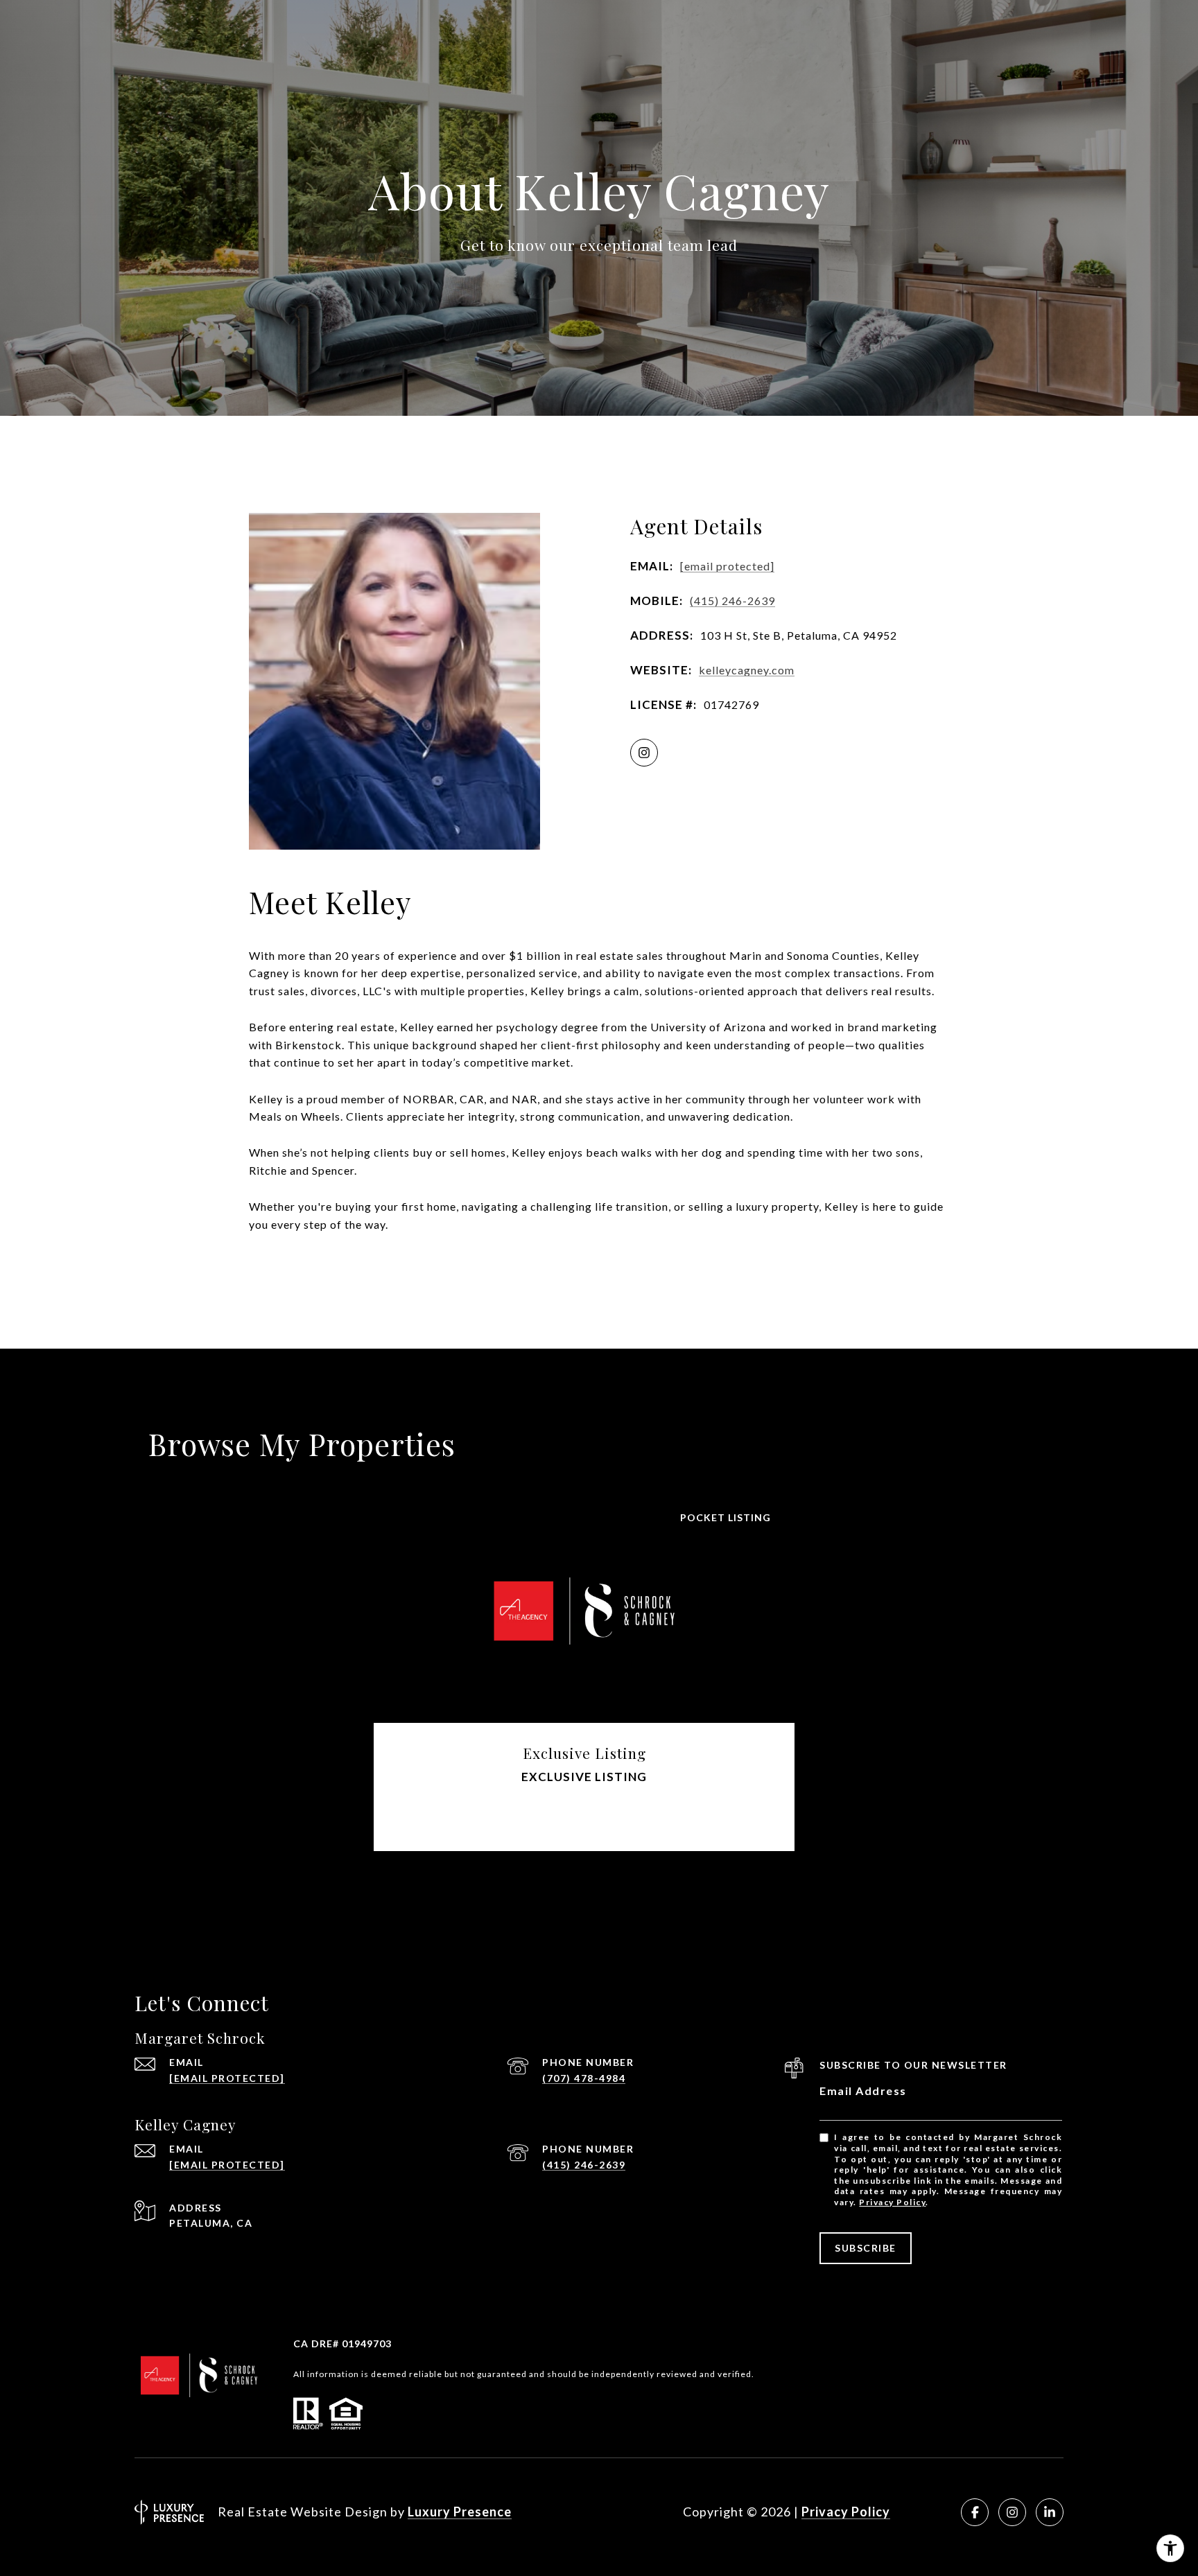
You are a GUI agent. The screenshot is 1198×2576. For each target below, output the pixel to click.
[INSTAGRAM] (644, 753)
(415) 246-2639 (732, 601)
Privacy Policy (892, 2202)
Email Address (863, 2091)
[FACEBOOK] (975, 2512)
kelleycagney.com (747, 670)
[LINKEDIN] (1050, 2512)
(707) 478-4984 (584, 2078)
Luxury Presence (460, 2512)
